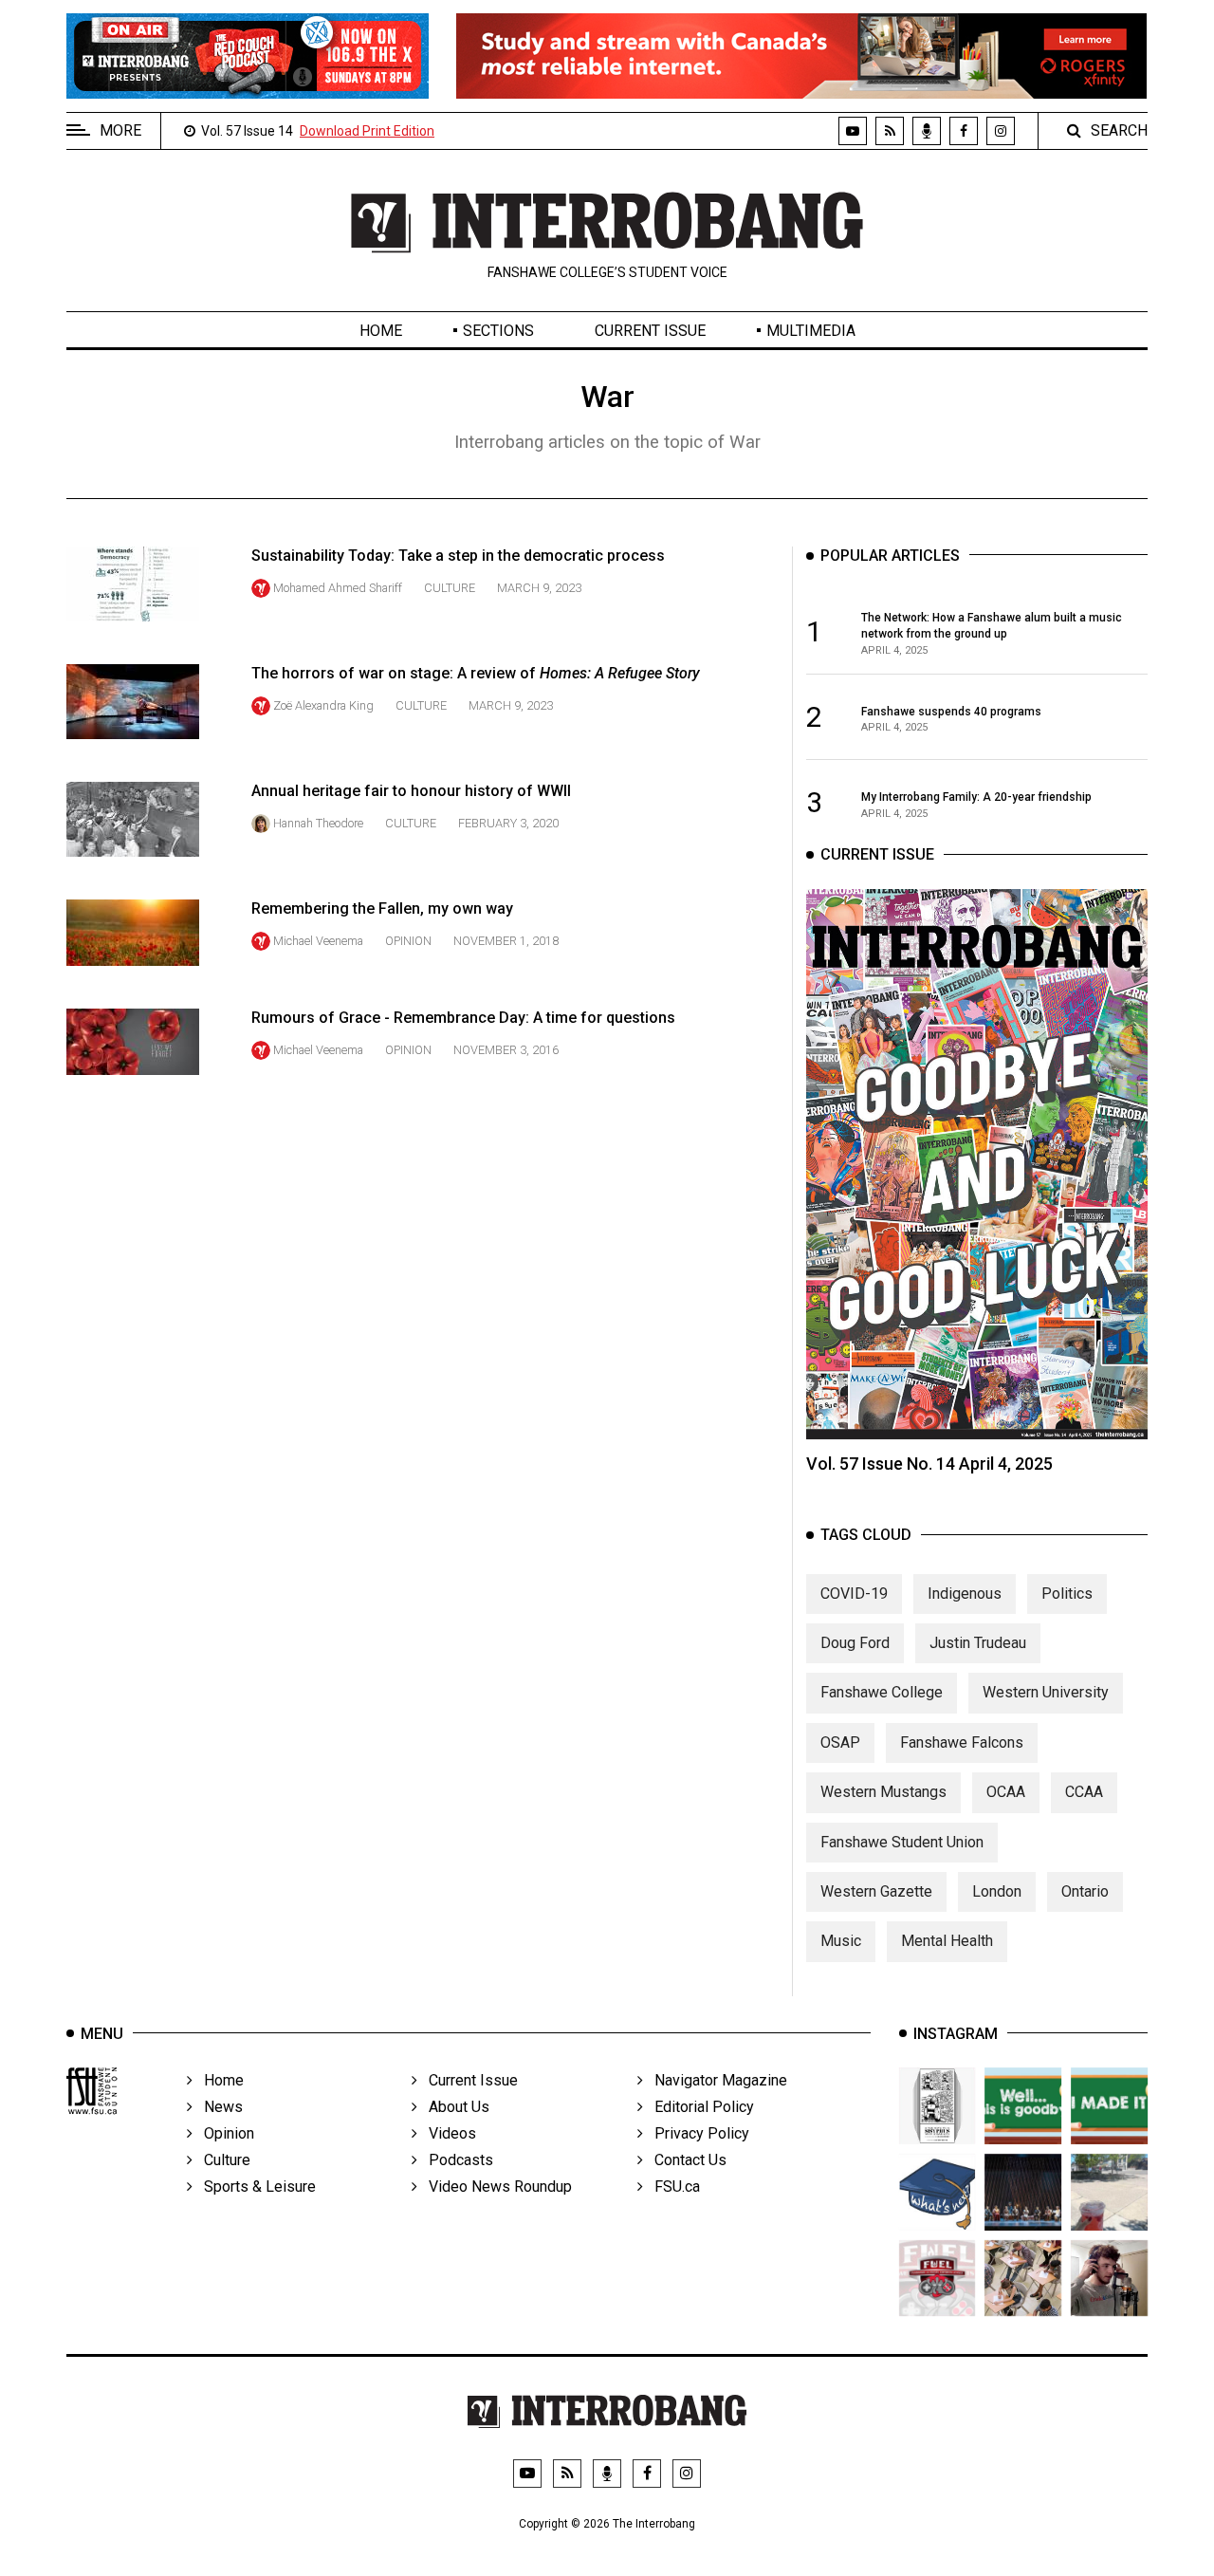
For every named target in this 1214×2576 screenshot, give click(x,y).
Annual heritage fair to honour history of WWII (411, 791)
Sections (498, 331)
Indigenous (965, 1594)
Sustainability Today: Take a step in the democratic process (458, 556)
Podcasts (455, 2160)
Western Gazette (876, 1891)
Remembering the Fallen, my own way (382, 908)
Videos (447, 2133)
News (218, 2107)
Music (841, 1941)
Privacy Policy (696, 2133)
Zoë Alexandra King (323, 705)
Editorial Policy (699, 2107)
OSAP (840, 1742)
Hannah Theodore (318, 823)
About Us (453, 2107)
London (997, 1891)
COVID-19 (854, 1594)
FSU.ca (671, 2187)
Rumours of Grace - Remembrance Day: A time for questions (463, 1018)
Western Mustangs (883, 1792)
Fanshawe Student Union (902, 1842)
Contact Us (685, 2160)
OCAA (1006, 1792)
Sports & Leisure (254, 2187)
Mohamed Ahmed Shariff (338, 588)
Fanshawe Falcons (962, 1742)
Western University (1046, 1692)
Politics (1067, 1594)
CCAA (1084, 1792)
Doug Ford (855, 1643)
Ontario (1085, 1891)
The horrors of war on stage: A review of (476, 673)
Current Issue (650, 331)
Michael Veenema (318, 941)
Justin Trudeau (978, 1643)
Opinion (408, 941)
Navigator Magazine (715, 2080)
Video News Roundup (495, 2187)
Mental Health (947, 1941)
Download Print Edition (367, 131)
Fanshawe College (882, 1692)
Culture (450, 588)
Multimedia (811, 331)
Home (381, 331)
